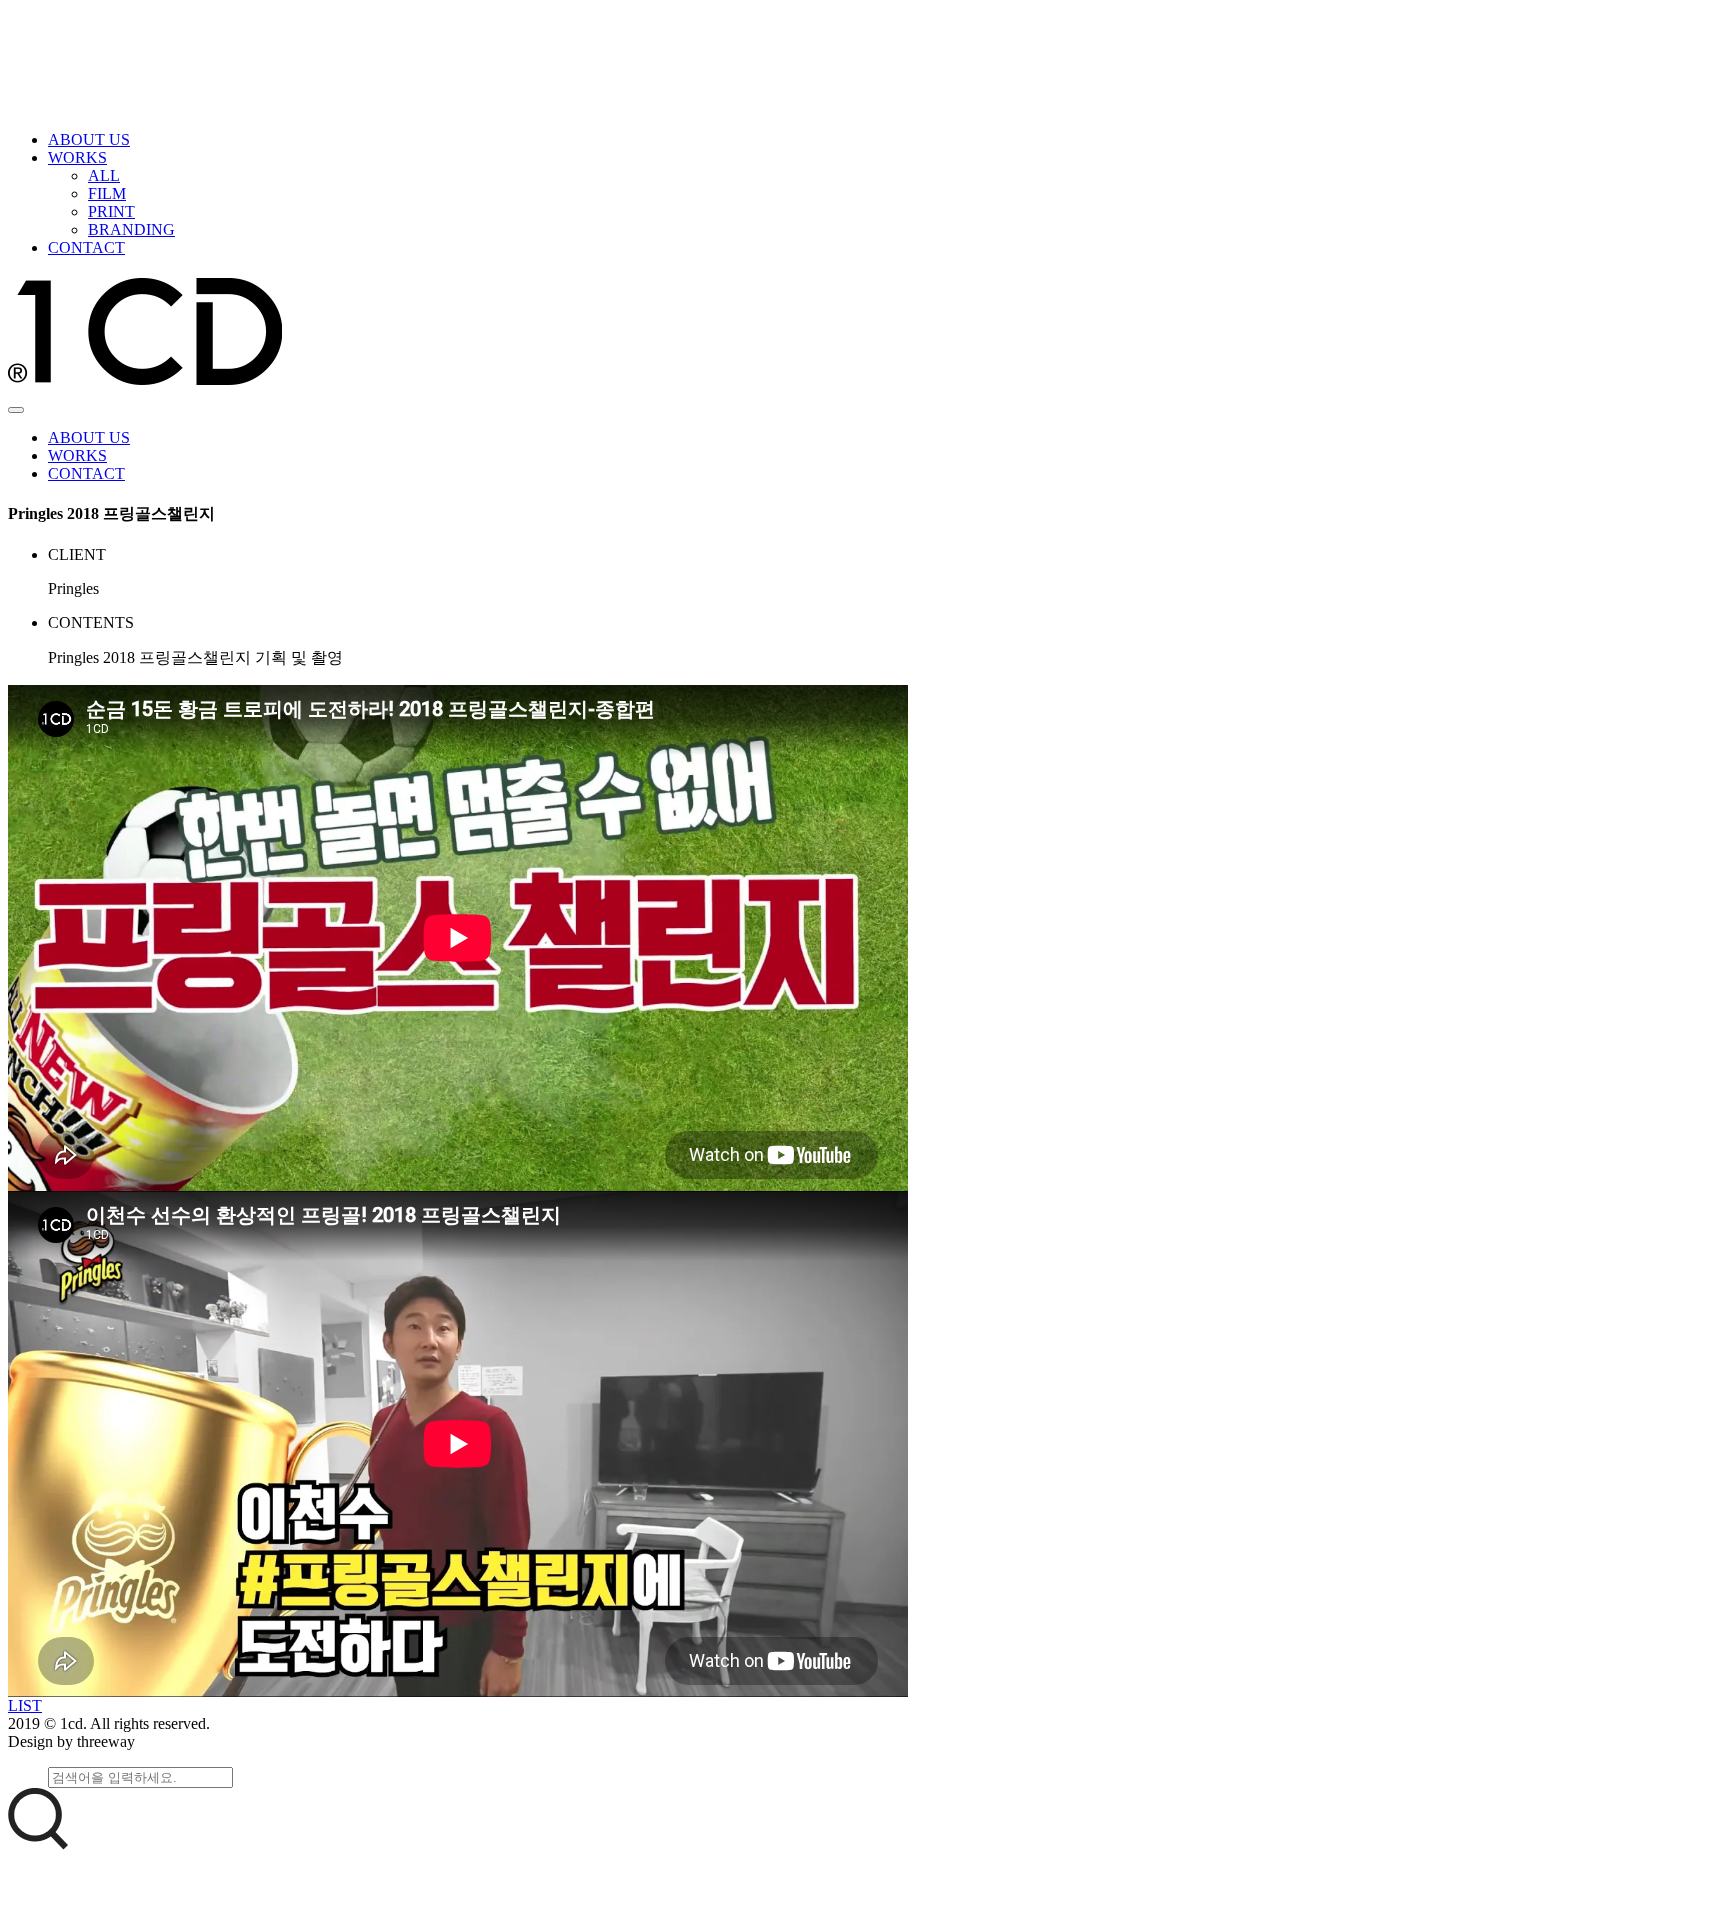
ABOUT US (89, 139)
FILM (107, 193)
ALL (104, 175)
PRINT (111, 211)
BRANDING (131, 229)
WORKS (77, 157)
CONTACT (86, 247)
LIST (25, 1705)
